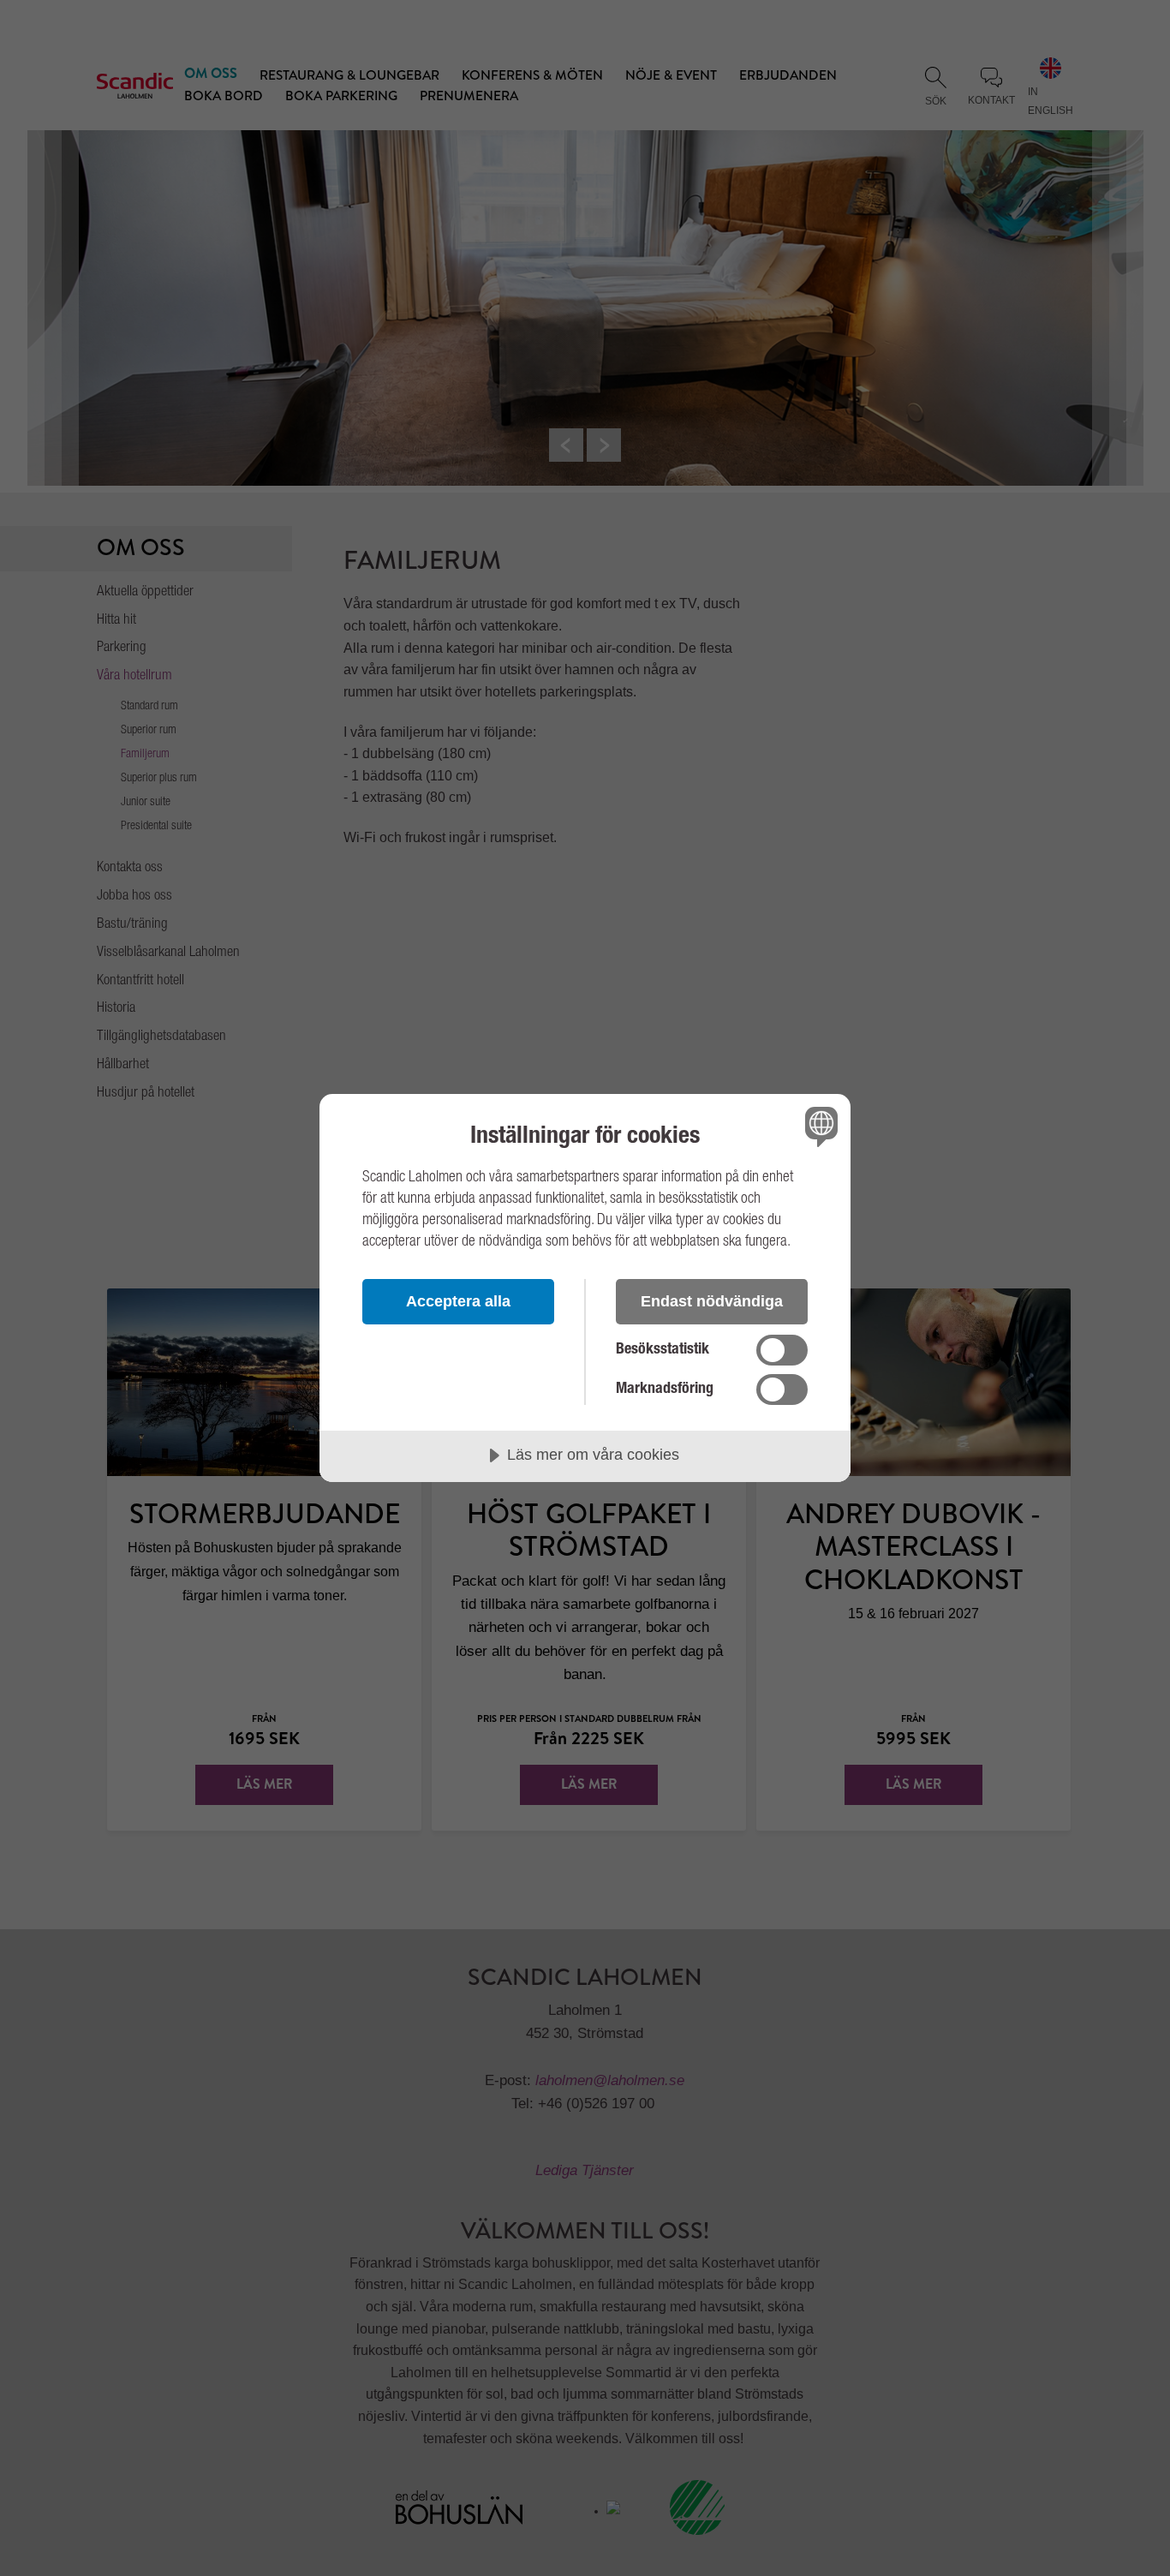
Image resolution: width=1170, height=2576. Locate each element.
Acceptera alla (458, 1301)
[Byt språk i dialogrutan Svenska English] (818, 1126)
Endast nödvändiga (712, 1301)
